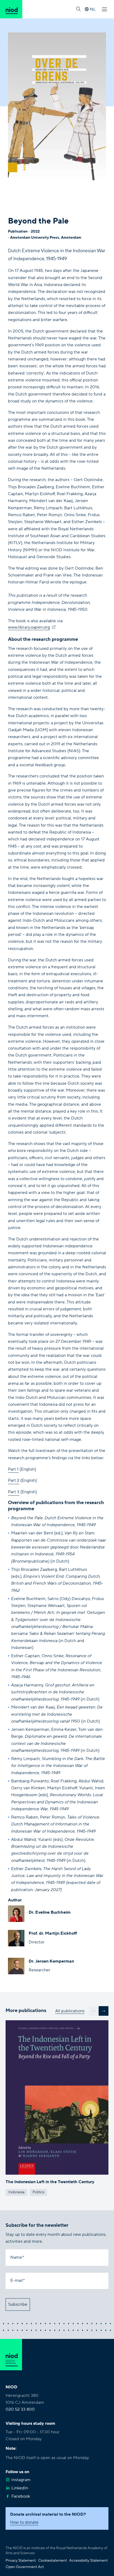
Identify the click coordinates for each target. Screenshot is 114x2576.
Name (16, 2257)
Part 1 (13, 1469)
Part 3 (14, 1492)
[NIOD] (11, 9)
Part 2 (14, 1480)
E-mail (17, 2280)
